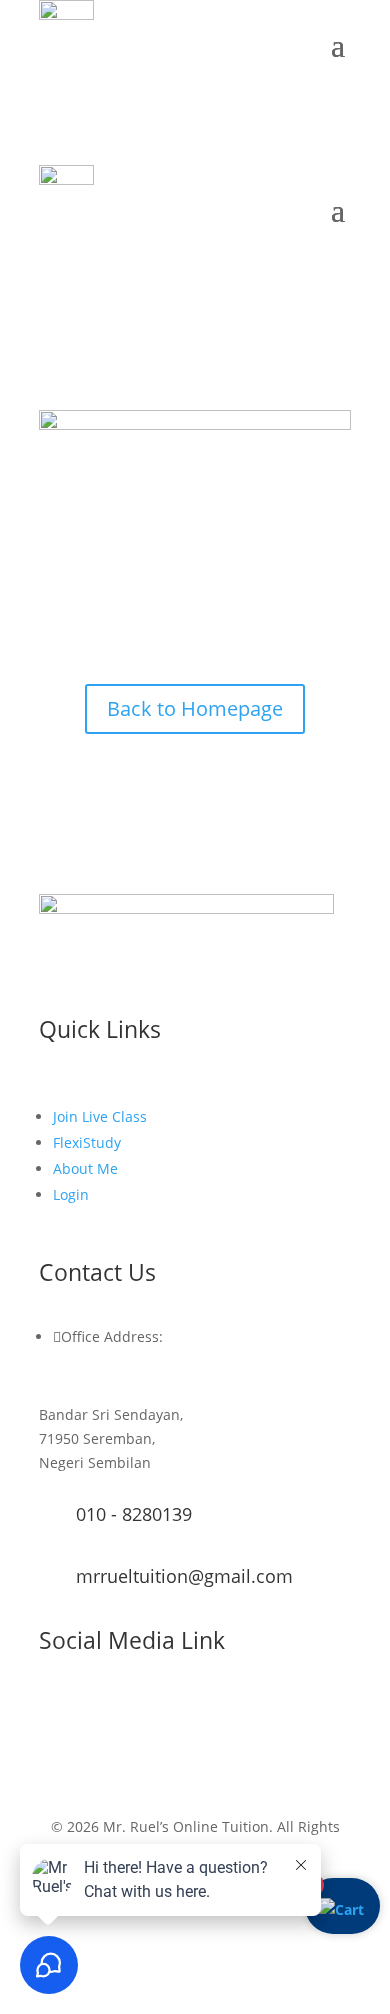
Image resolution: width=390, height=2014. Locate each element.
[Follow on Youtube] (135, 1731)
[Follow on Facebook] (55, 1731)
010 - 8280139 (134, 1514)
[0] (341, 1909)
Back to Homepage (195, 708)
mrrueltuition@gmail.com (184, 1576)
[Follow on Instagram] (95, 1731)
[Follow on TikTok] (175, 1731)
